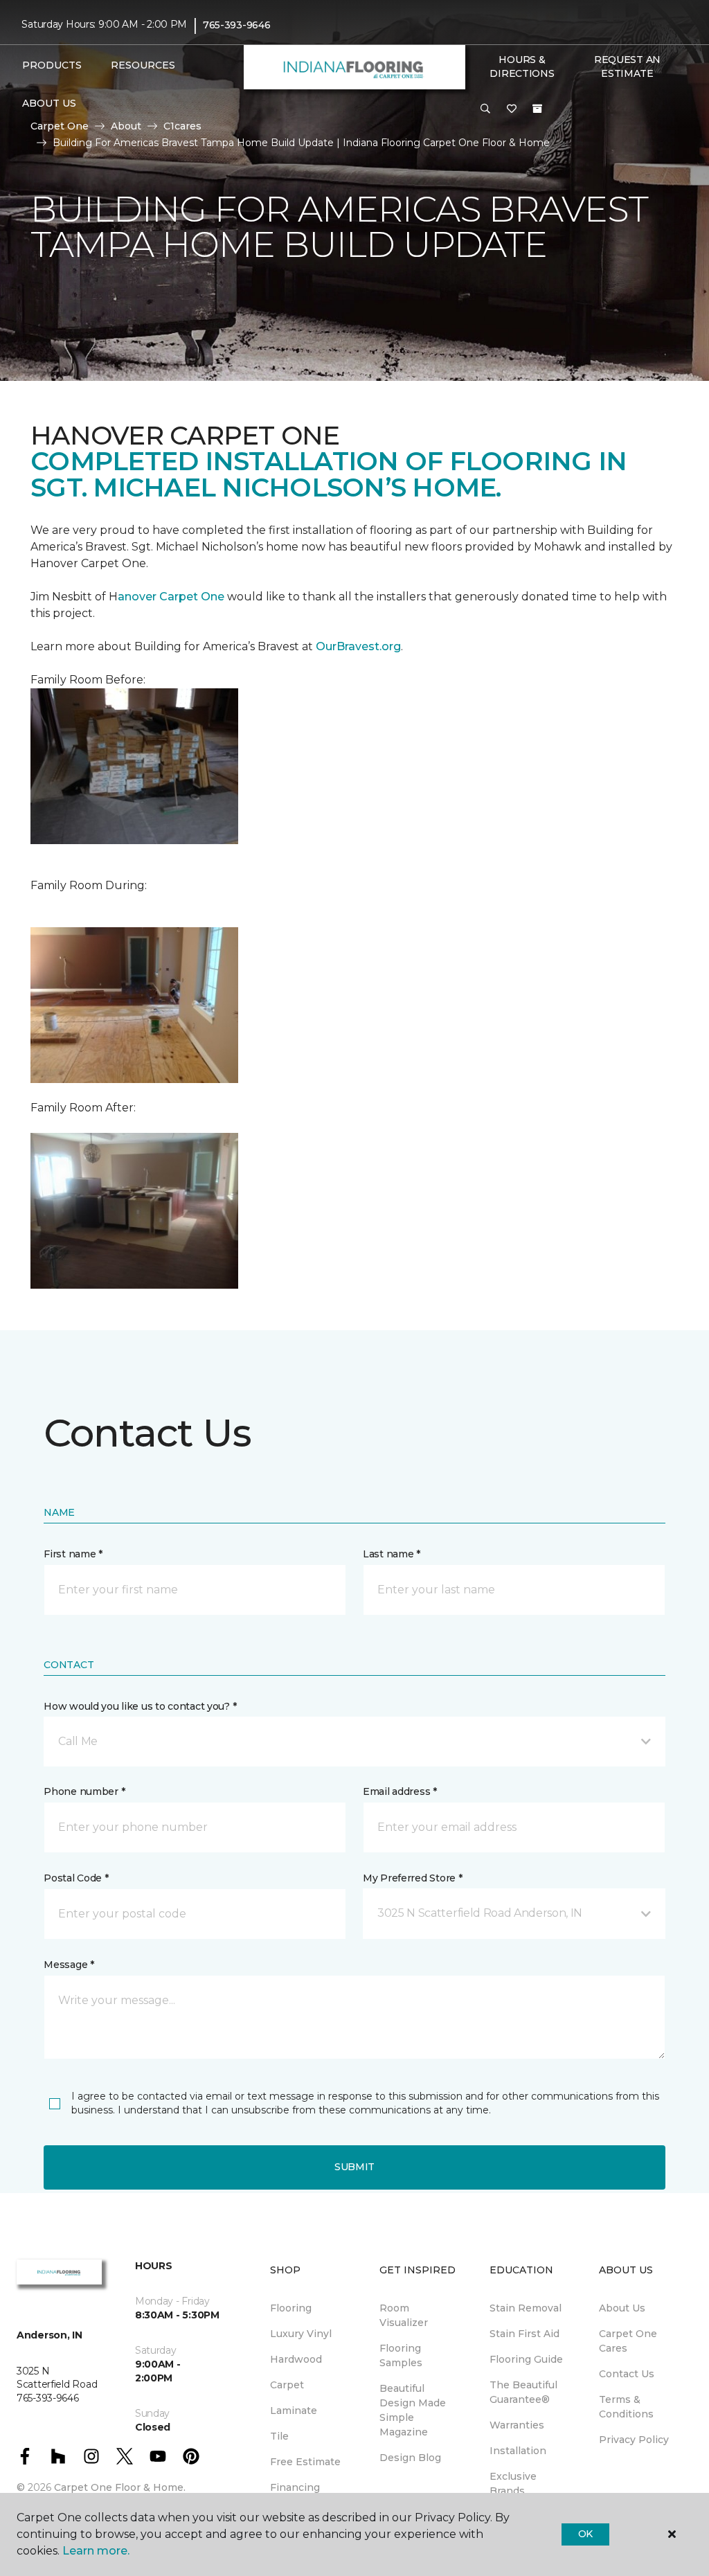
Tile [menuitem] (279, 2436)
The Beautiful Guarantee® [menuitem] (523, 2392)
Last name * (392, 1554)
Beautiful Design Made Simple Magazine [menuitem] (413, 2410)
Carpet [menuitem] (287, 2385)
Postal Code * (76, 1878)
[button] (485, 109)
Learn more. (96, 2551)
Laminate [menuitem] (294, 2410)
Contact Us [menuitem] (627, 2374)
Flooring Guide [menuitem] (526, 2359)
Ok (585, 2534)
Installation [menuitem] (518, 2451)
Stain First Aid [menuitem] (524, 2334)
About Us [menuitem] (622, 2308)
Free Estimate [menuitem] (305, 2462)
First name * (73, 1554)
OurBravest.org (358, 646)
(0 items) (537, 109)
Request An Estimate (627, 66)
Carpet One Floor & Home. (120, 2487)
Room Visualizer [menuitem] (404, 2315)
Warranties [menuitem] (517, 2425)
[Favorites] (512, 109)
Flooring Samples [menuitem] (401, 2355)
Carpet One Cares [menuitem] (628, 2341)
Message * (69, 1965)
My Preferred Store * (412, 1878)
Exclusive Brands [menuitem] (513, 2484)
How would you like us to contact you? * (140, 1706)
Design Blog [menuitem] (410, 2458)
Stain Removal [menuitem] (526, 2308)
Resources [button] (143, 65)
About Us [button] (49, 103)
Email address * (400, 1791)
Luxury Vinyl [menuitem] (301, 2334)
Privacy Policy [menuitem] (634, 2440)
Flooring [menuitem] (291, 2308)
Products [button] (52, 65)
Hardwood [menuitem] (296, 2359)
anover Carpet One (171, 597)
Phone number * (84, 1791)
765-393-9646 (237, 25)
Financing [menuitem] (295, 2487)
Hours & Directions (522, 66)
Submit (354, 2167)
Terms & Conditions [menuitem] (626, 2407)
